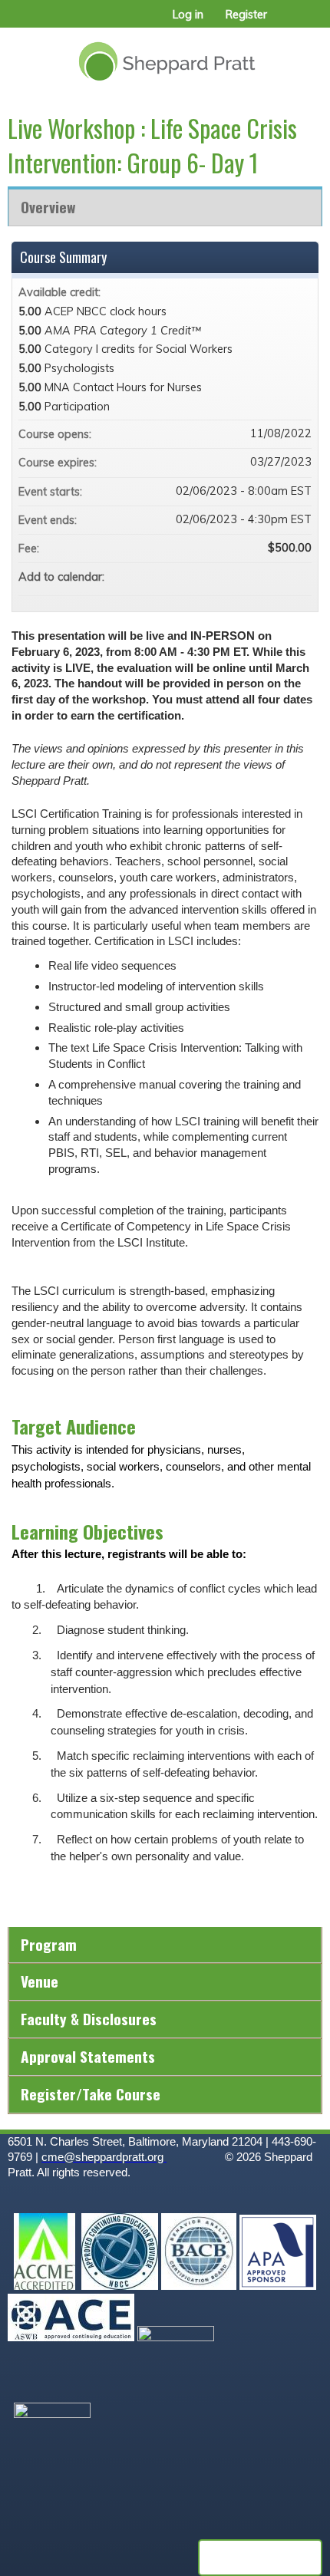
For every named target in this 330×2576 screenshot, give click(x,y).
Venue (40, 1981)
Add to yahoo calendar (259, 577)
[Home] (165, 56)
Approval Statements (88, 2056)
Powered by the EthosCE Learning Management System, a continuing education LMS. (260, 2558)
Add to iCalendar (279, 576)
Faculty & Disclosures (89, 2019)
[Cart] (285, 22)
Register (246, 15)
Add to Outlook (299, 577)
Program (49, 1944)
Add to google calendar (239, 577)
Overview (48, 207)
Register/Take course (91, 2094)
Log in (188, 15)
